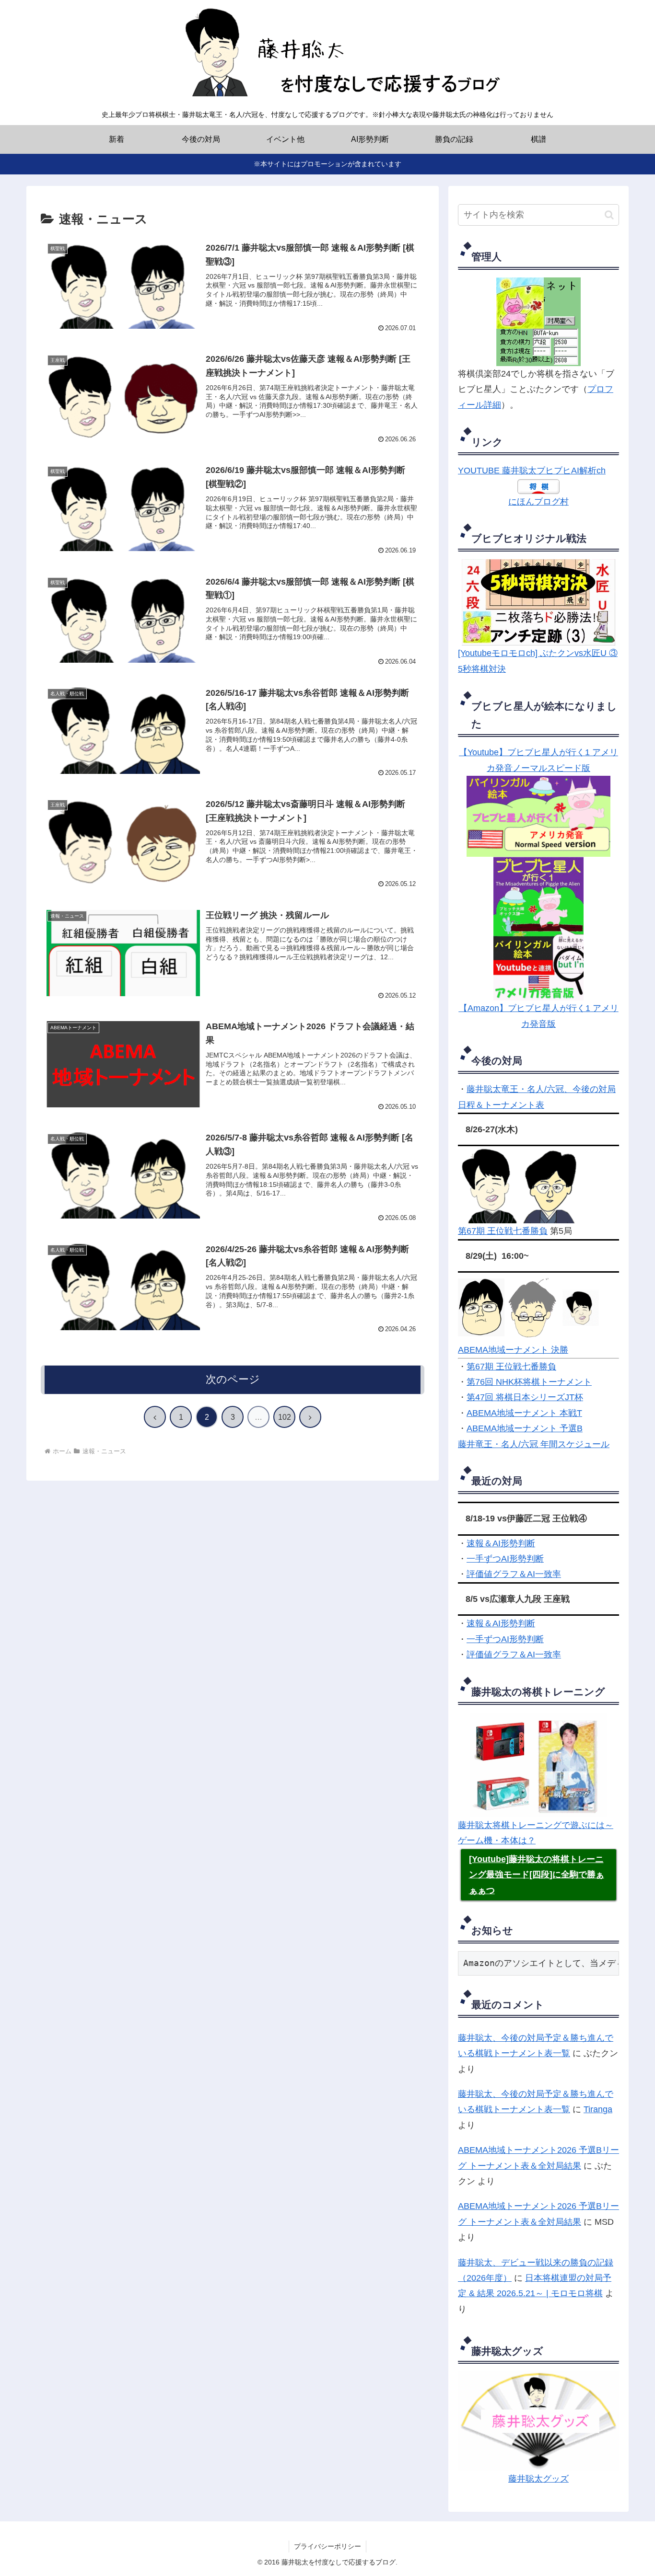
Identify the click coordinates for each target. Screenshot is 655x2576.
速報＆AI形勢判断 (501, 1543)
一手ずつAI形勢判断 (505, 1559)
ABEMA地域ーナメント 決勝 (513, 1350)
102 (285, 1417)
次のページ (233, 1379)
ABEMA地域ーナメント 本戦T (524, 1413)
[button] (609, 215)
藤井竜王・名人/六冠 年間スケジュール (534, 1444)
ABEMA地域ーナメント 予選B (525, 1428)
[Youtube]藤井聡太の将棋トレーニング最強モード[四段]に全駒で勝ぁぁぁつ (537, 1875)
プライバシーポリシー (327, 2546)
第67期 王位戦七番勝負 (503, 1231)
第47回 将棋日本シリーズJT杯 (525, 1397)
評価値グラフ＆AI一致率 (514, 1574)
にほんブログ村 (538, 502)
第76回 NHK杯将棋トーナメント (529, 1382)
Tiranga (598, 2109)
